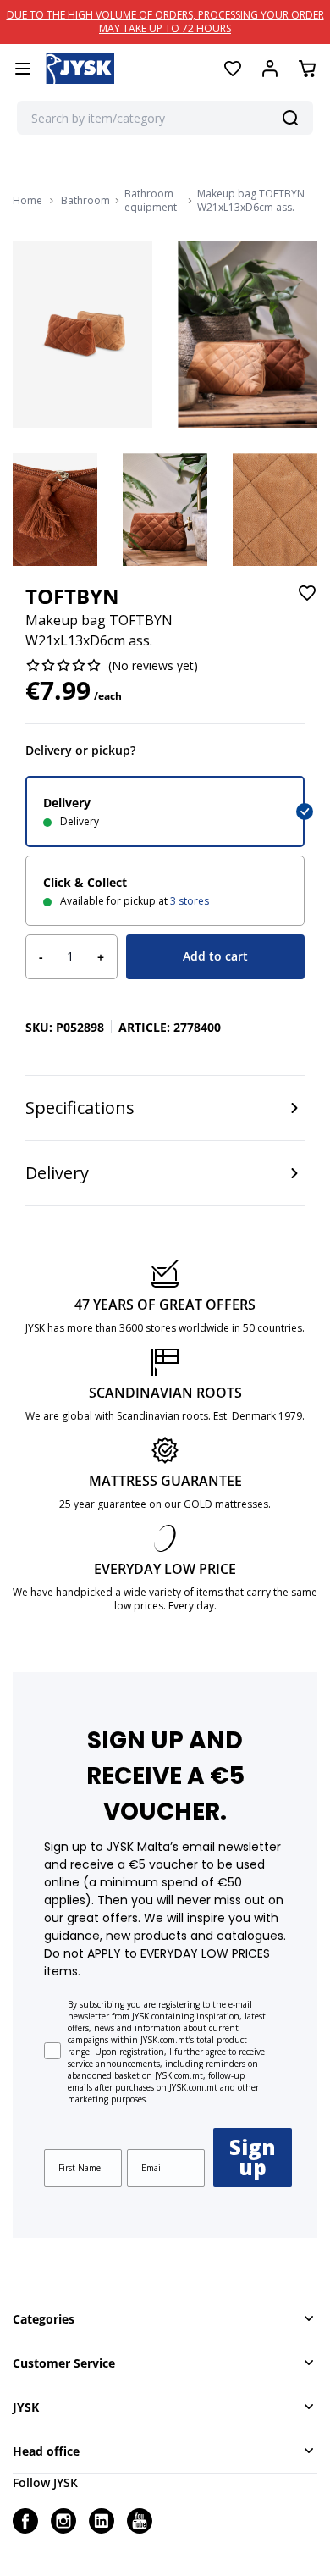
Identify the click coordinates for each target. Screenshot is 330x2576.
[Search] (290, 118)
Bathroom (85, 201)
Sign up (253, 2157)
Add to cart (215, 956)
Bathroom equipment (151, 201)
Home (27, 201)
